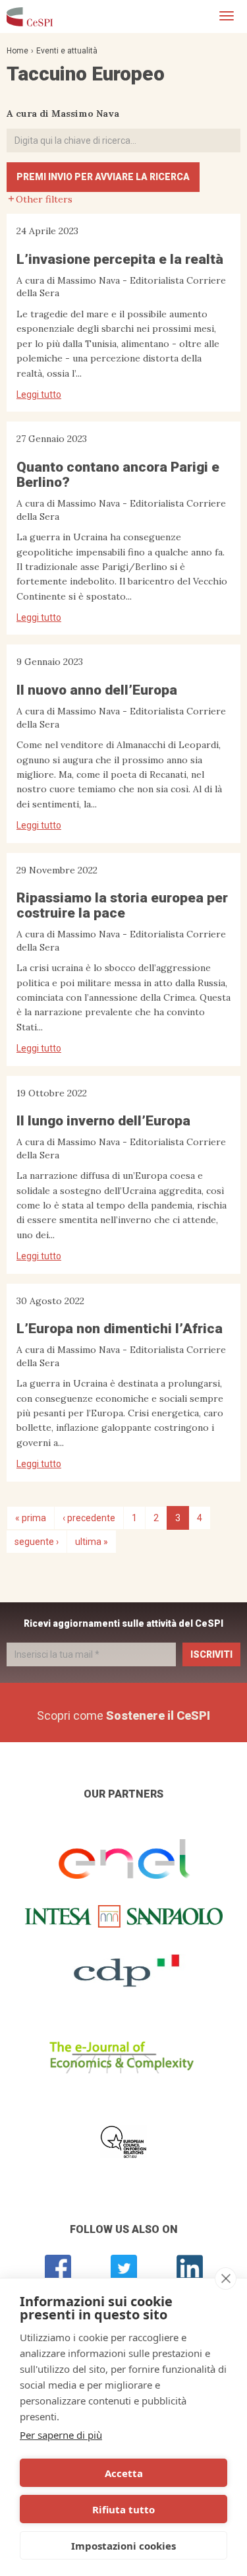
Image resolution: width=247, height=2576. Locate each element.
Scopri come (123, 1715)
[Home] (30, 16)
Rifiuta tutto (123, 2509)
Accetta (124, 2473)
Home (17, 51)
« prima (31, 1518)
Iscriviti (211, 1654)
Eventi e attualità (67, 51)
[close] (226, 2278)
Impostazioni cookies (123, 2546)
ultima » (92, 1542)
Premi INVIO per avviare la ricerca (103, 177)
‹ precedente (89, 1518)
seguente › (37, 1542)
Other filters (44, 199)
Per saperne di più (61, 2435)
